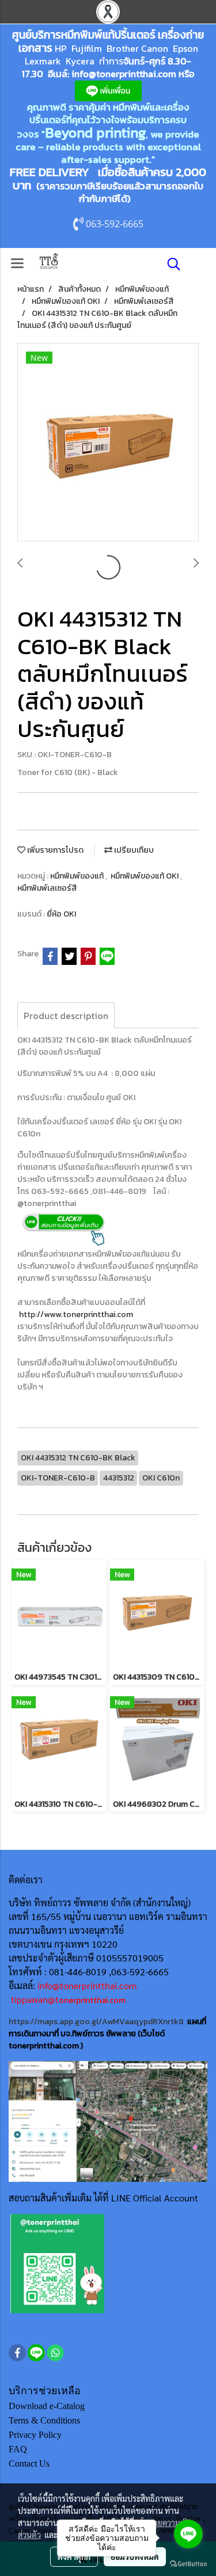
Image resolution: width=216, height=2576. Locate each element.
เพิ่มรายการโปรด (54, 850)
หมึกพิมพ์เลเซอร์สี (47, 888)
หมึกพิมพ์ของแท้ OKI (145, 876)
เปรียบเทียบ (133, 850)
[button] (170, 264)
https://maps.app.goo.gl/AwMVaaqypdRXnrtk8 (96, 2022)
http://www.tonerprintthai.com (76, 1314)
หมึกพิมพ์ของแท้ (78, 876)
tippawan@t (35, 1999)
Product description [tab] (66, 1016)
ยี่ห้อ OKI (61, 914)
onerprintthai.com (92, 2000)
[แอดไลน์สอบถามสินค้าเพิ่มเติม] (57, 2263)
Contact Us (29, 2464)
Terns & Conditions (44, 2420)
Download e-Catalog (47, 2406)
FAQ (18, 2449)
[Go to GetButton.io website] (188, 2564)
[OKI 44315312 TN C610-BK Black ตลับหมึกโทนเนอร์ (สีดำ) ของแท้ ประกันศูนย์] (108, 443)
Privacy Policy (35, 2435)
